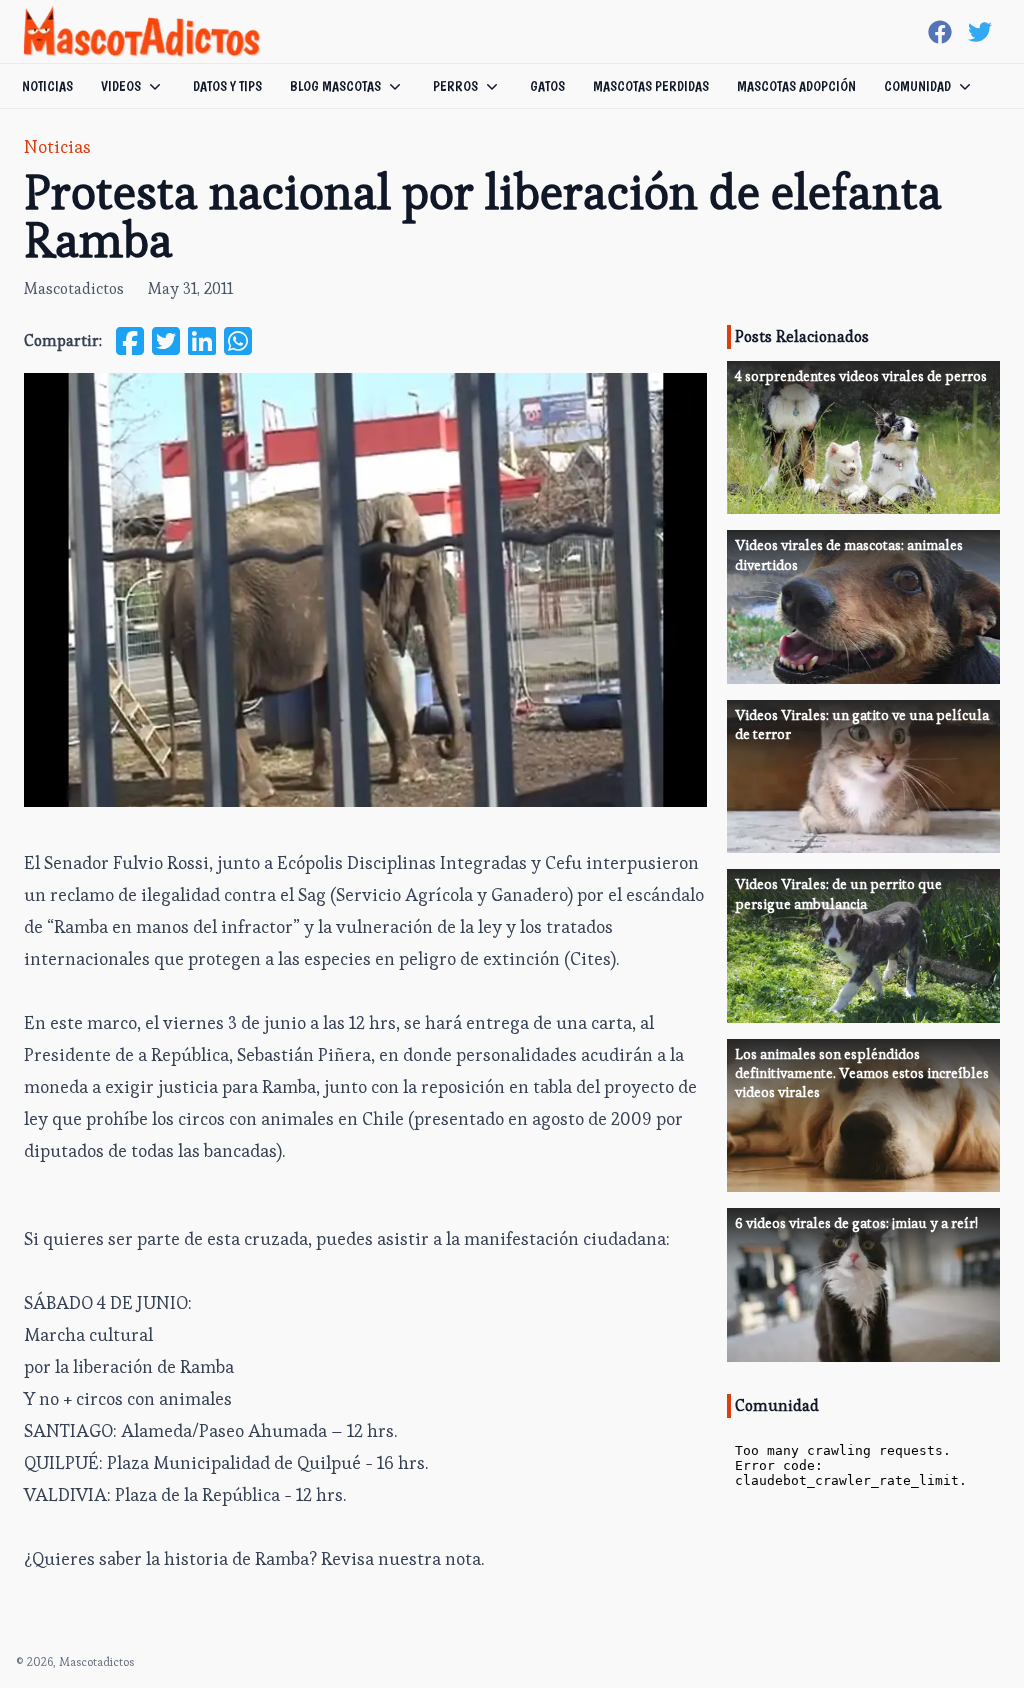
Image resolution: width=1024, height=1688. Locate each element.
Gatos (547, 86)
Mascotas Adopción (796, 86)
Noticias (47, 86)
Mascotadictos (74, 288)
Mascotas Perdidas (651, 86)
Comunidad (917, 86)
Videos (121, 86)
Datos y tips (227, 86)
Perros (455, 86)
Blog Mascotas (335, 86)
